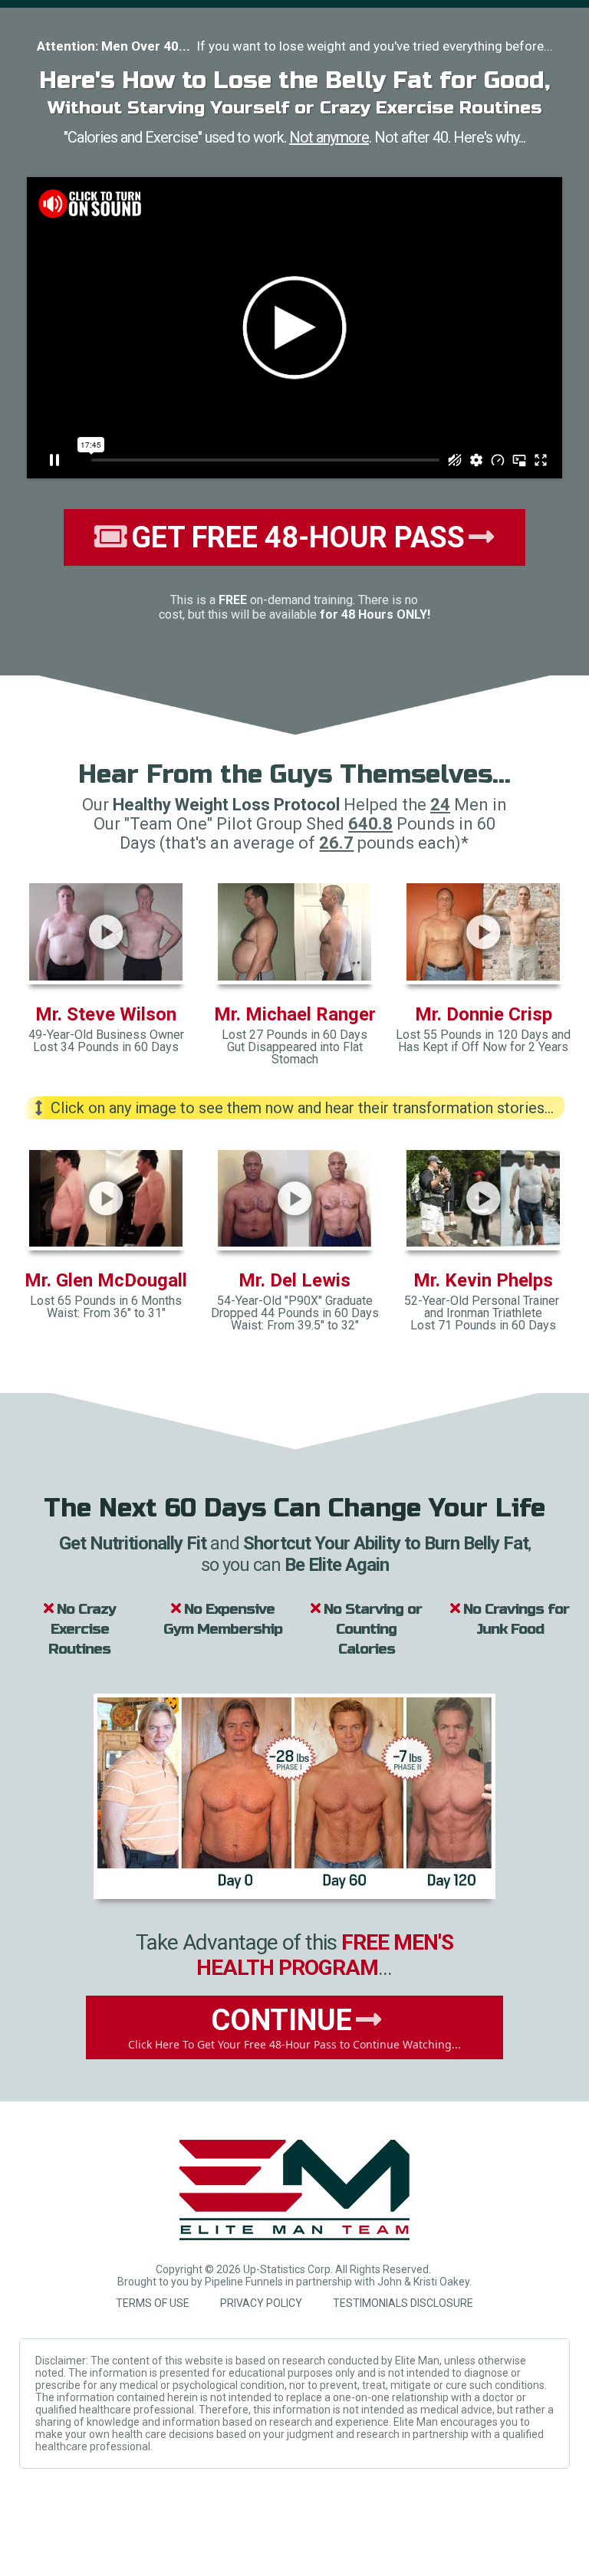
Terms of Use (153, 2303)
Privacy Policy (261, 2303)
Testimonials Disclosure (403, 2303)
